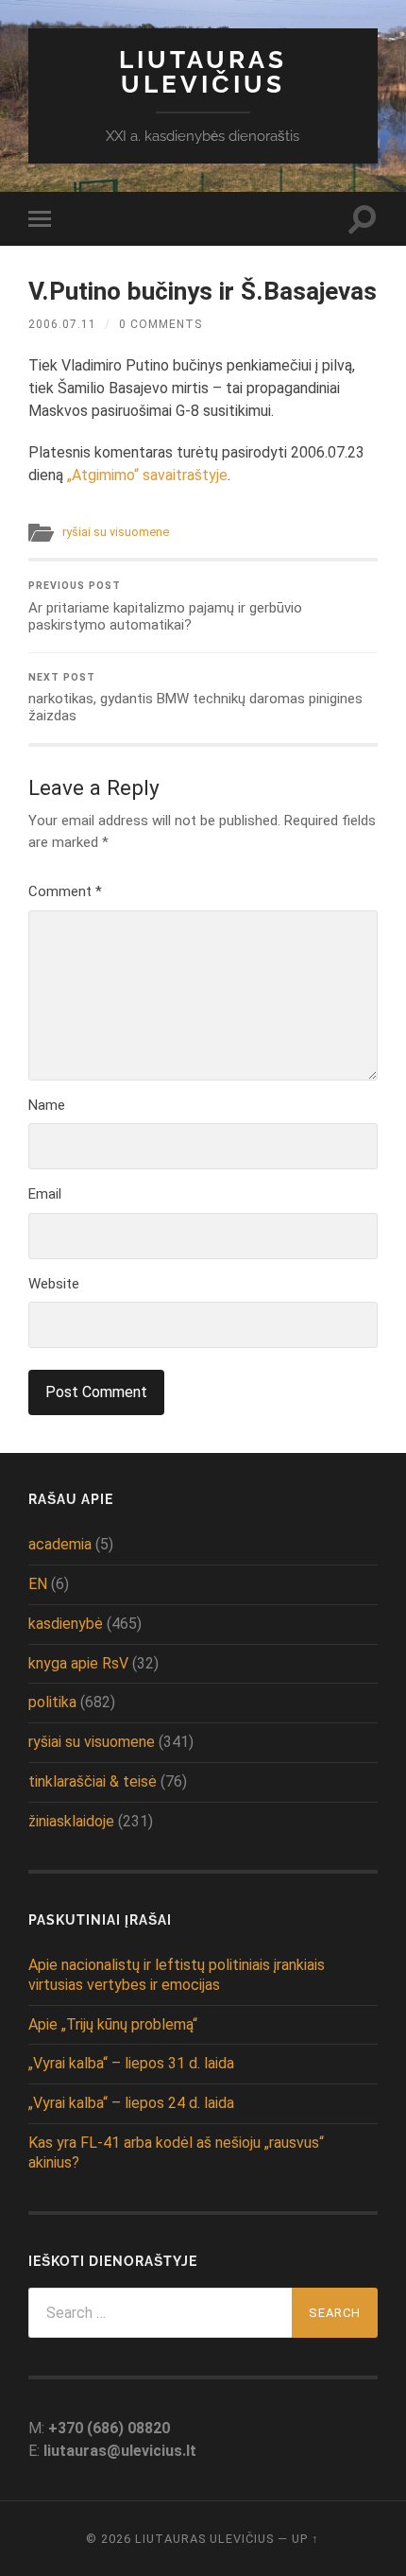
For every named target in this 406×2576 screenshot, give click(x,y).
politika (52, 1702)
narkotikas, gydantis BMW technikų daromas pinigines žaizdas (195, 698)
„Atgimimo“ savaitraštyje (147, 475)
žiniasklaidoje (71, 1821)
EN (38, 1584)
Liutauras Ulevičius (203, 71)
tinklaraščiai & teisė (93, 1781)
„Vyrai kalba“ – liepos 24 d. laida (131, 2103)
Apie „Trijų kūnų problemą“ (113, 2024)
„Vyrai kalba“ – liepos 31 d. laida (131, 2063)
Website (54, 1284)
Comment (65, 891)
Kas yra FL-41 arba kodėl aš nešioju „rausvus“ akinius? (176, 2152)
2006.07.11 (62, 324)
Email (45, 1194)
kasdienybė (66, 1624)
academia (60, 1544)
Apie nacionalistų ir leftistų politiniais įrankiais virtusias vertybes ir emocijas (177, 1975)
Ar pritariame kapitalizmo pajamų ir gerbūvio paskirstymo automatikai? (165, 606)
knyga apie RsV (78, 1663)
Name (47, 1105)
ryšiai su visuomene (116, 532)
